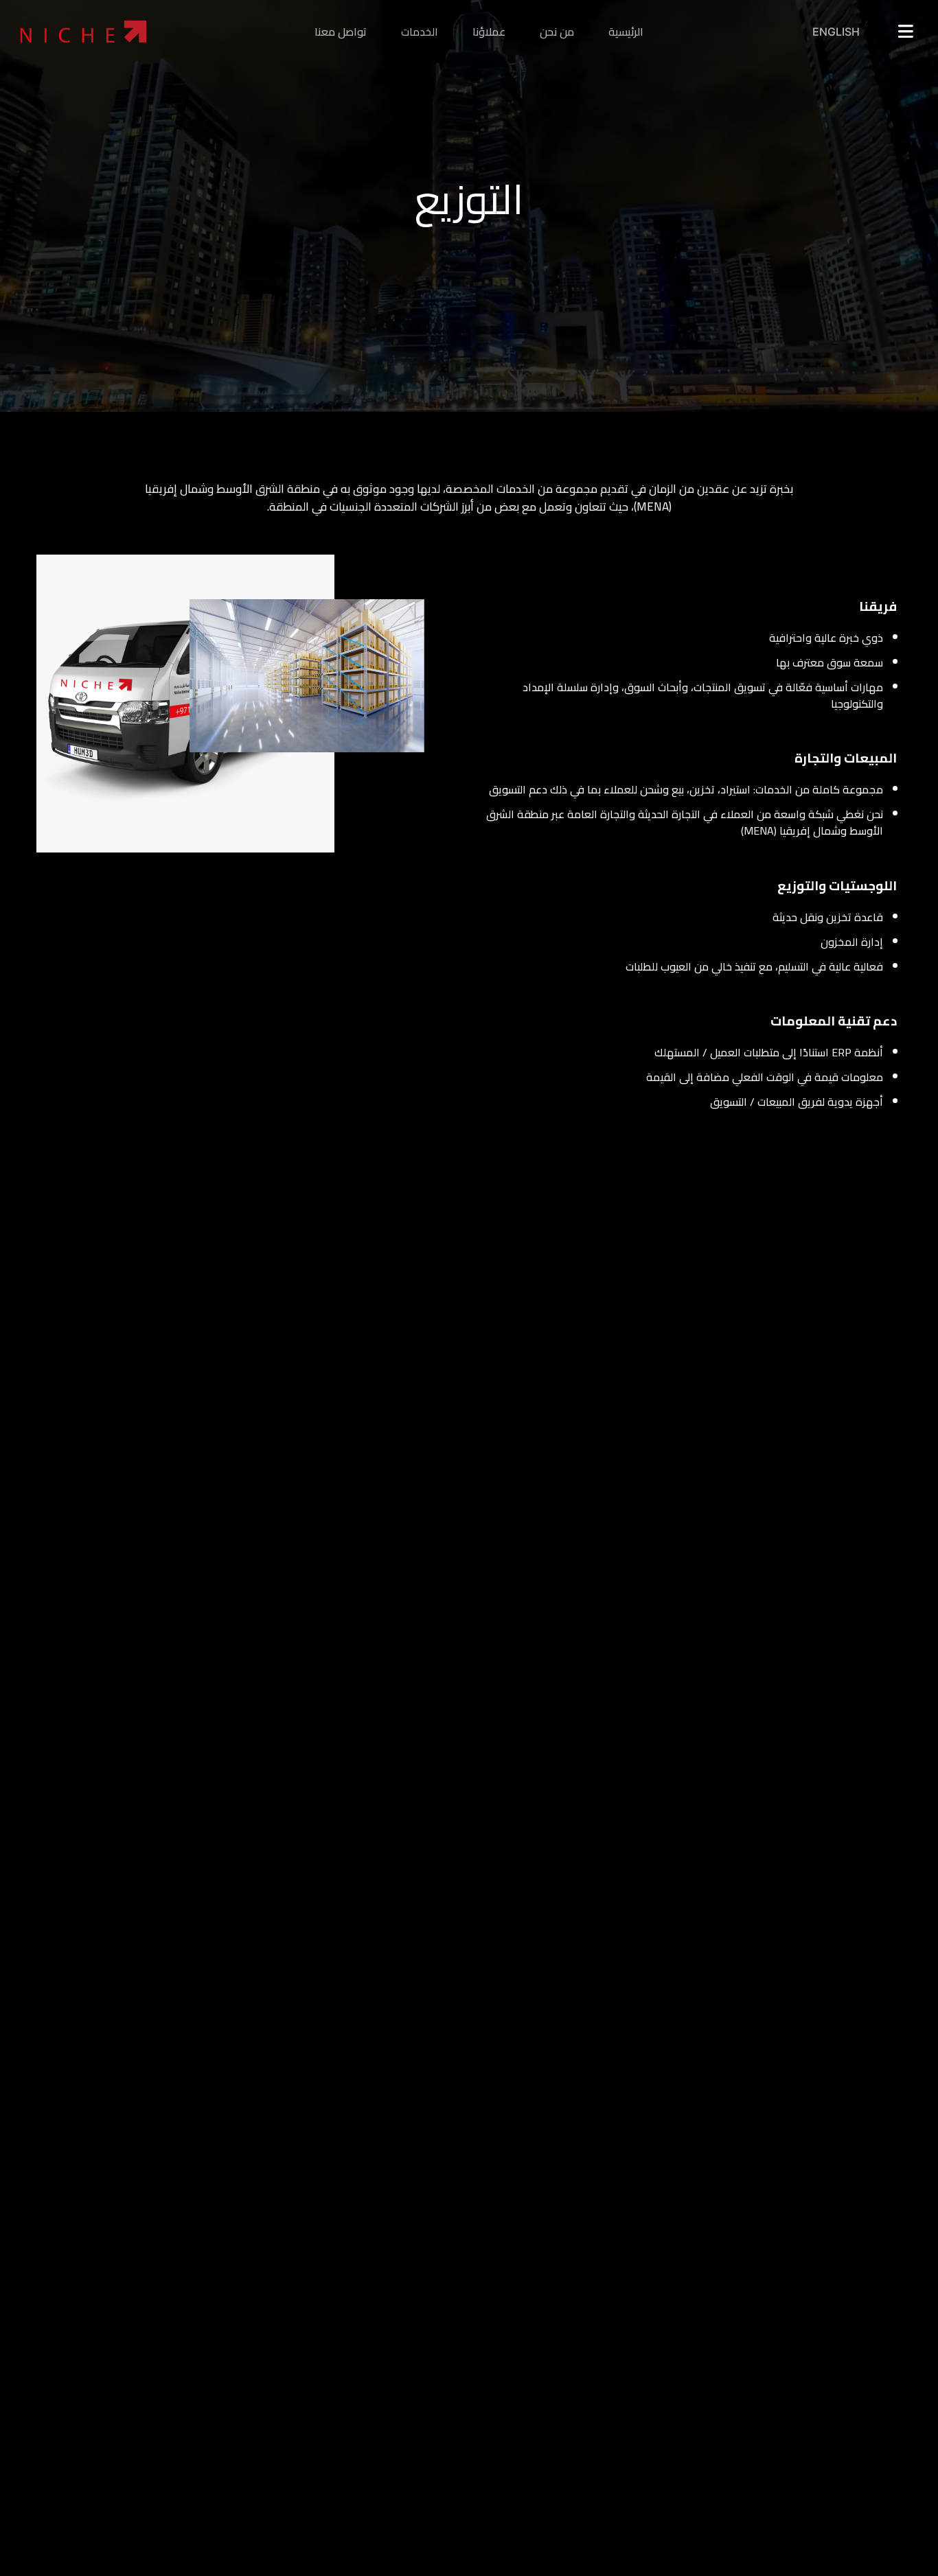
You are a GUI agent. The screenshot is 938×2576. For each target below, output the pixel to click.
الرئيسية (626, 32)
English (836, 32)
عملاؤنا (489, 32)
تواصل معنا (341, 32)
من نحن (557, 32)
